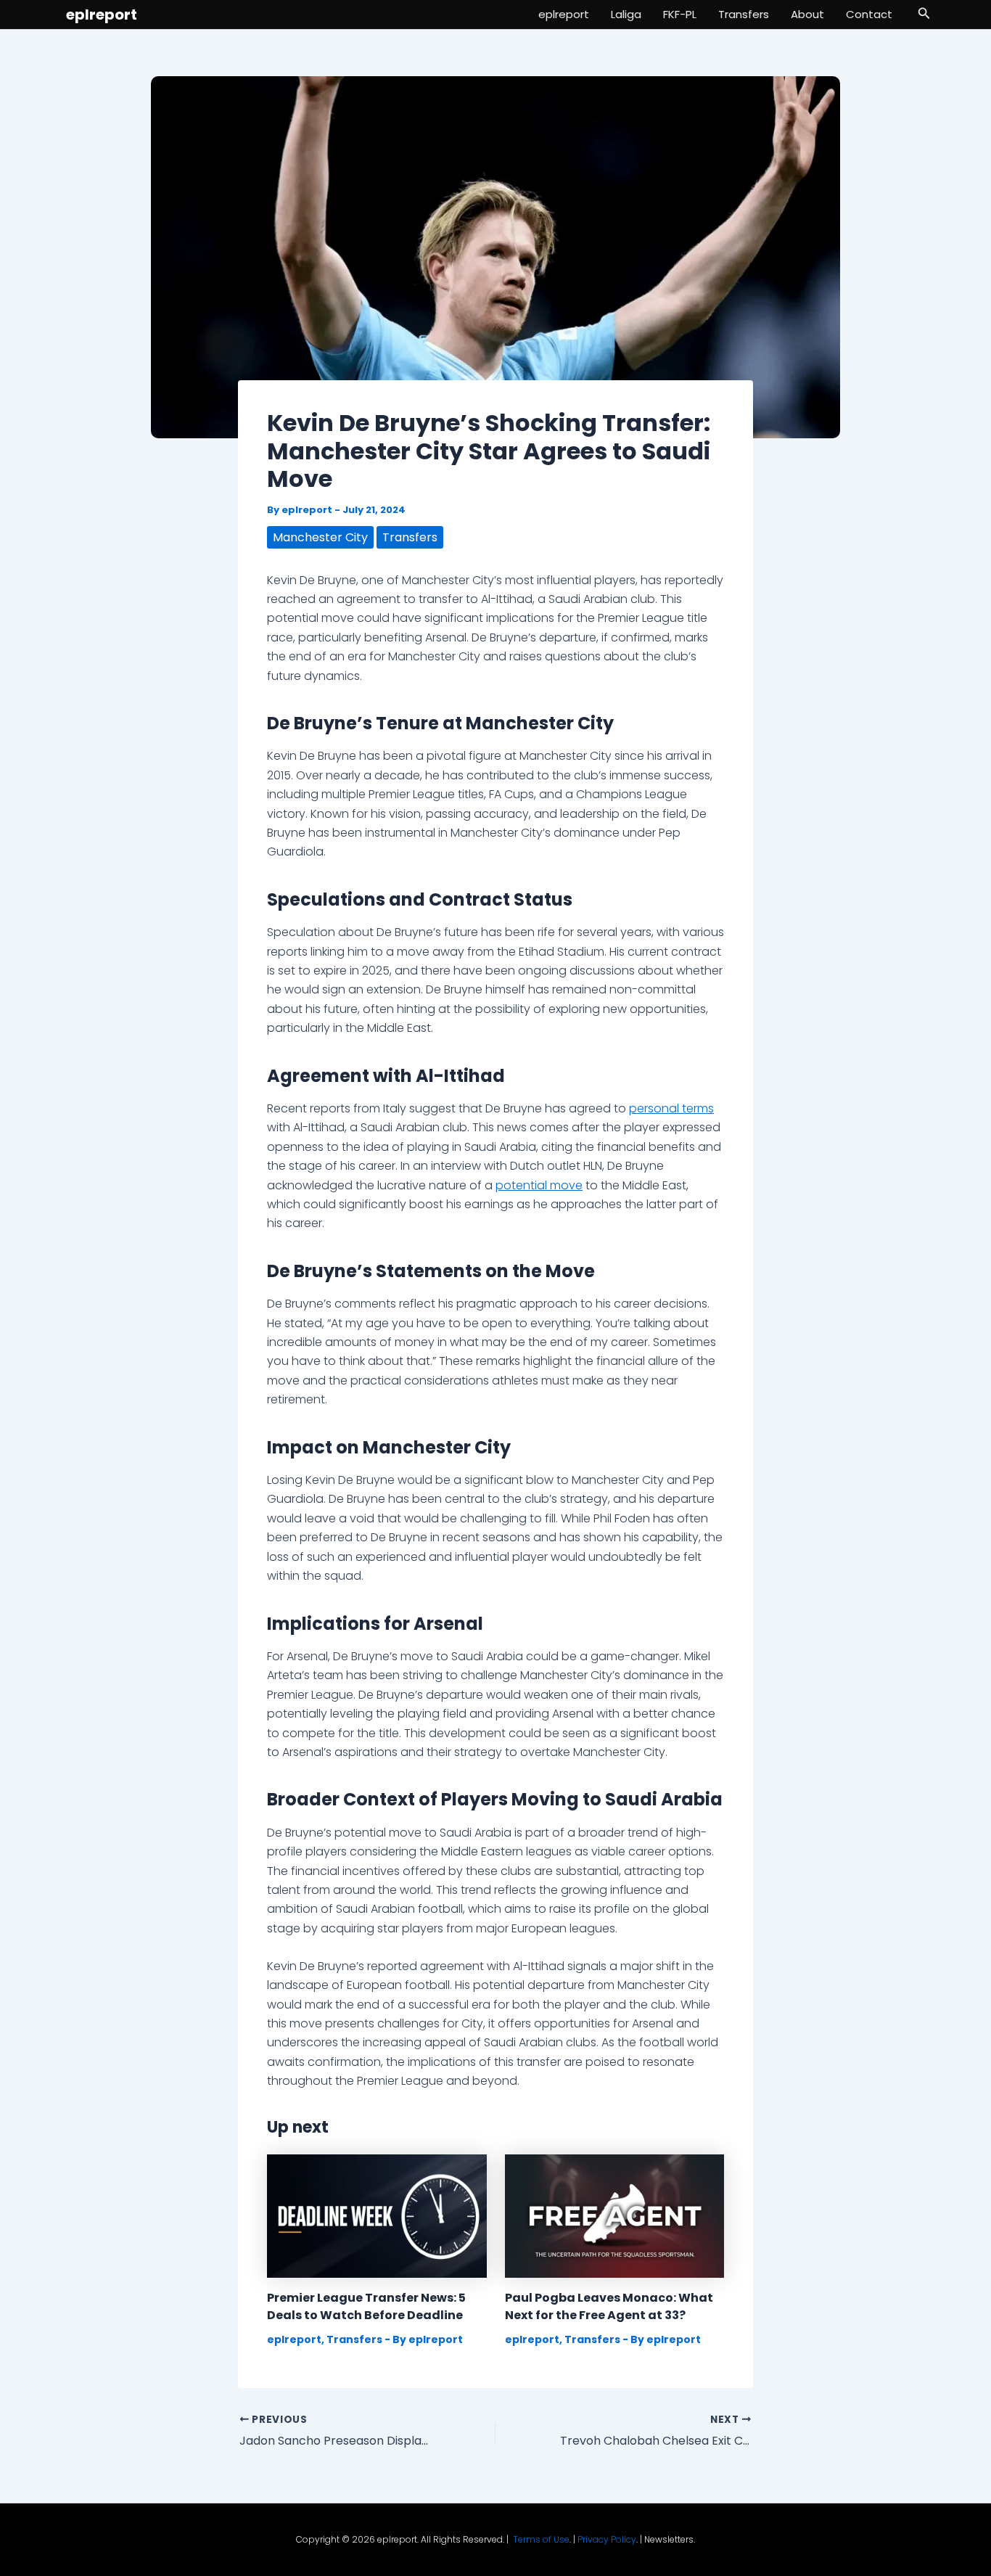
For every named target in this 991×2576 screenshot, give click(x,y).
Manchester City (320, 537)
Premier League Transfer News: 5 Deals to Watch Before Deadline (366, 2306)
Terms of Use (541, 2539)
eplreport (102, 15)
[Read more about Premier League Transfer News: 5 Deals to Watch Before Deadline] (377, 2215)
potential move (539, 1185)
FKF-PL (680, 14)
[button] (924, 15)
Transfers (744, 14)
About (807, 14)
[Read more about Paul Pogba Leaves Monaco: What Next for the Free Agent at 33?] (615, 2215)
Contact (869, 14)
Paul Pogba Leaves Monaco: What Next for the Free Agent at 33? (609, 2306)
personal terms (671, 1108)
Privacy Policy (607, 2539)
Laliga (626, 14)
